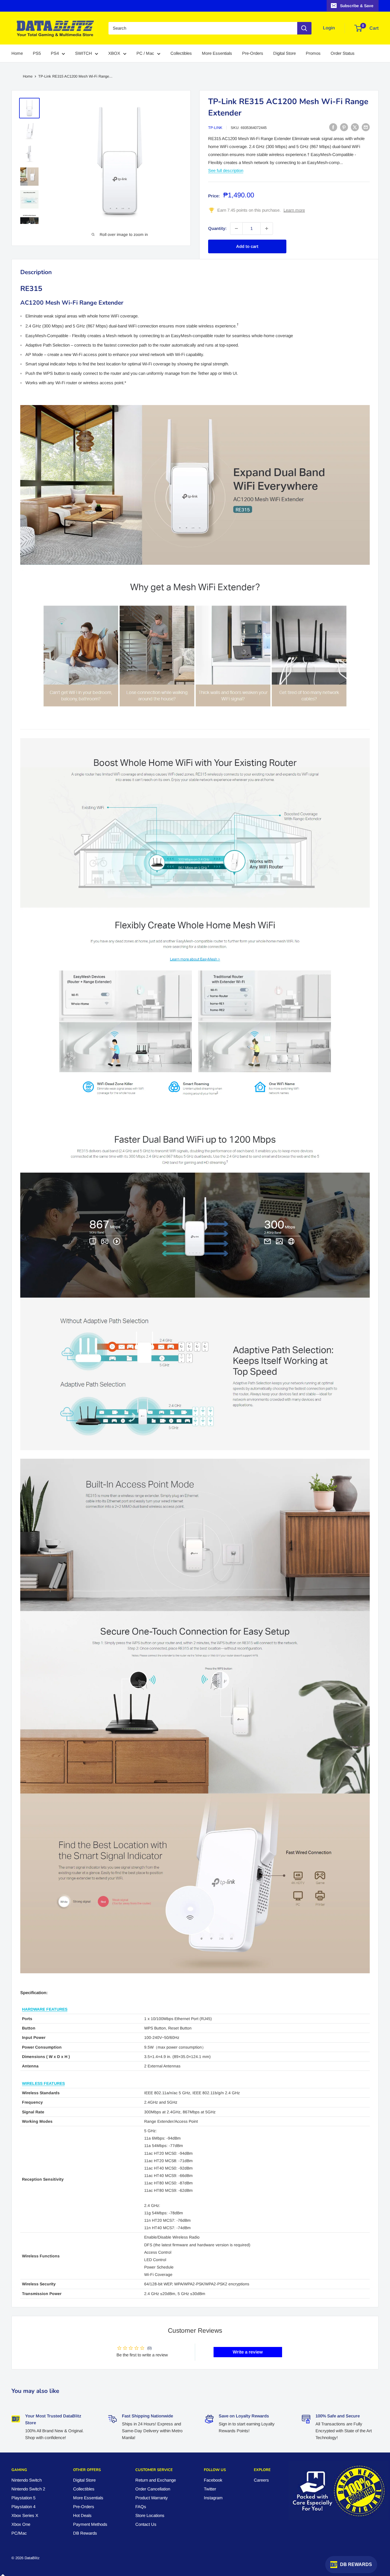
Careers (261, 2480)
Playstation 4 (23, 2507)
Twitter (210, 2489)
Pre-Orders (253, 53)
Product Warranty (152, 2498)
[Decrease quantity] (236, 228)
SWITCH (84, 53)
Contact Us (146, 2524)
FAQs (141, 2507)
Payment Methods (90, 2524)
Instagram (213, 2498)
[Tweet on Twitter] (355, 127)
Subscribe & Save (357, 6)
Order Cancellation (153, 2489)
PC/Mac (19, 2533)
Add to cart (247, 246)
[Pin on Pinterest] (344, 127)
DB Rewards (85, 2533)
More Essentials (217, 53)
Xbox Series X (25, 2515)
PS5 (37, 53)
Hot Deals (82, 2515)
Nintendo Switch (27, 2480)
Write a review (248, 2352)
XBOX (114, 53)
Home (17, 53)
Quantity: (217, 228)
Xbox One (21, 2524)
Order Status (343, 53)
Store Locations (150, 2515)
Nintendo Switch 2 (28, 2489)
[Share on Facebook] (333, 127)
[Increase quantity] (267, 228)
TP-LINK (215, 128)
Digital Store (285, 53)
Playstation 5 (23, 2498)
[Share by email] (366, 127)
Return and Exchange (156, 2480)
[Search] (304, 28)
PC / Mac (145, 53)
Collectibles (181, 53)
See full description (226, 170)
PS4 (55, 53)
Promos (313, 53)
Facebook (213, 2480)
